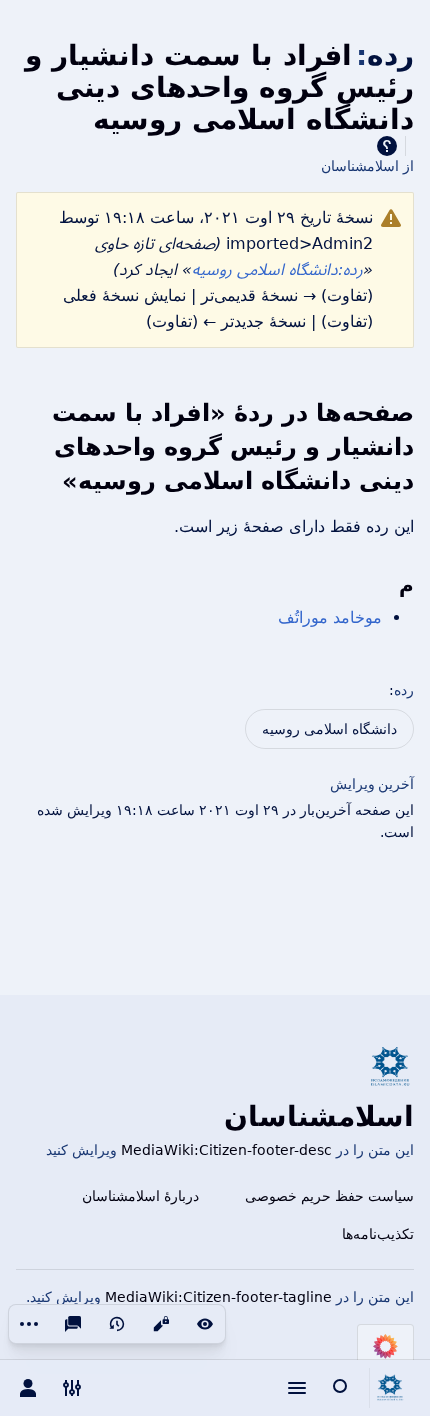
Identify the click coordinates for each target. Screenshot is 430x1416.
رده (404, 690)
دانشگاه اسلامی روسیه (329, 729)
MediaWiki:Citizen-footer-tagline (218, 1297)
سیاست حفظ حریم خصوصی (329, 1196)
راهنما (387, 146)
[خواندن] (205, 1324)
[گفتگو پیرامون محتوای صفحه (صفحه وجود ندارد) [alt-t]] (73, 1324)
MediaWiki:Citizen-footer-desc (226, 1150)
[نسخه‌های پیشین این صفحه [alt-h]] (117, 1324)
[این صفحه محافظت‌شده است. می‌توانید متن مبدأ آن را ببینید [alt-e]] (161, 1324)
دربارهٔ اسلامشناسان (140, 1196)
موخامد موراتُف (330, 617)
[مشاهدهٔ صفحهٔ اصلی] (390, 1388)
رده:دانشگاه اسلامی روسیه (277, 269)
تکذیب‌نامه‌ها (378, 1234)
